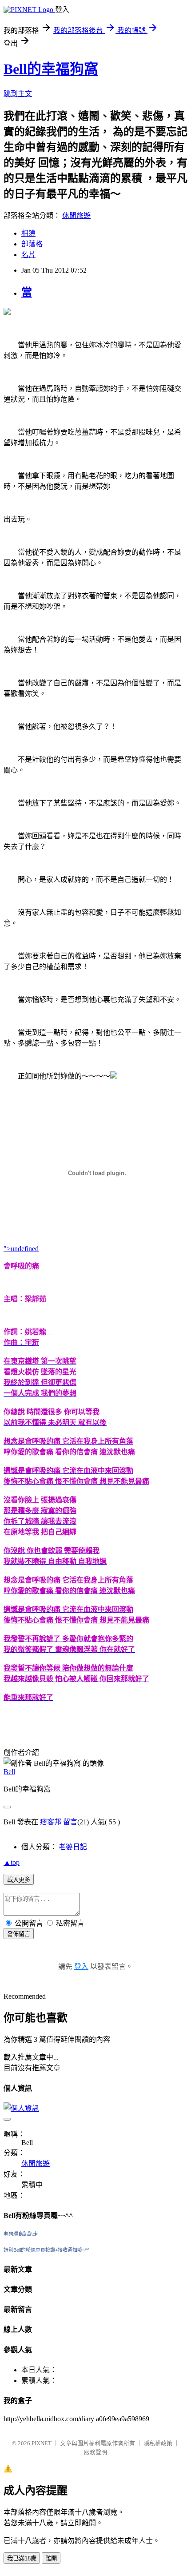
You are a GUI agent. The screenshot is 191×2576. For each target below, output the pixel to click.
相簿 (28, 233)
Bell (9, 1772)
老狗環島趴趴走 (21, 2234)
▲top (12, 1862)
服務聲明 (95, 2452)
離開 (51, 2558)
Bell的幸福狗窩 (51, 69)
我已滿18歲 (22, 2558)
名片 (28, 255)
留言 (70, 1822)
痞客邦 (51, 1822)
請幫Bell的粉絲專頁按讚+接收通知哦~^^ (46, 2250)
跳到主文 (18, 94)
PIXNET (42, 2443)
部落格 (32, 244)
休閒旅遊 (76, 215)
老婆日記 (73, 1847)
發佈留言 (19, 1934)
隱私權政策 (158, 2443)
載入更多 (19, 1880)
